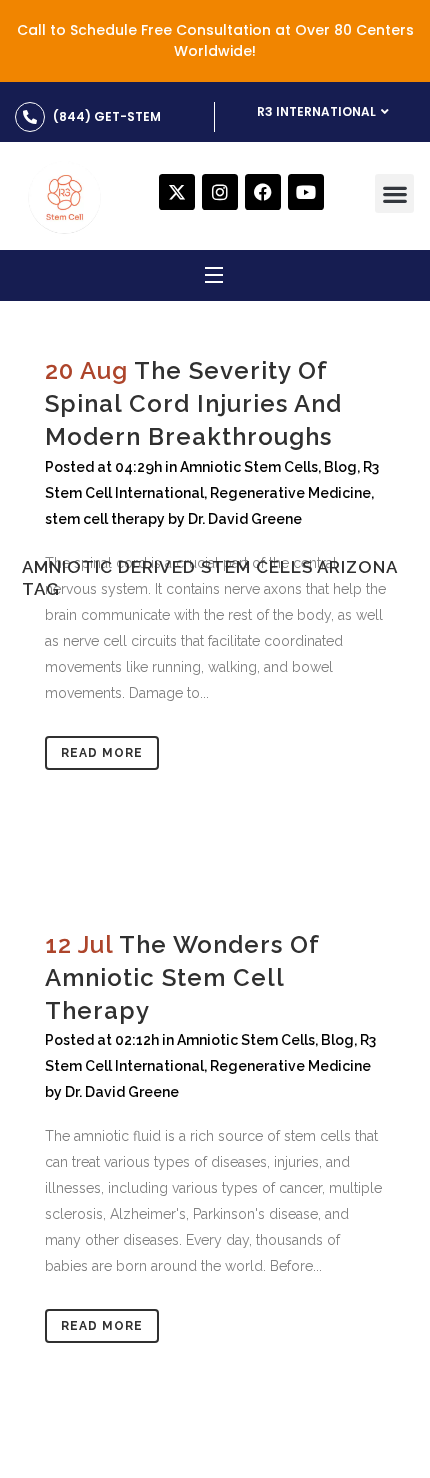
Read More (102, 753)
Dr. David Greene (122, 1092)
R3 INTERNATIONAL (316, 111)
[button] (394, 193)
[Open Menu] (215, 278)
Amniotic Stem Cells (246, 1040)
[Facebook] (263, 192)
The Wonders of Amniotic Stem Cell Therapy (182, 977)
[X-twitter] (177, 192)
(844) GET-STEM (107, 116)
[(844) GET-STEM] (30, 117)
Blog (337, 1040)
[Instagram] (220, 192)
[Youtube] (306, 192)
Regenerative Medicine (290, 1066)
